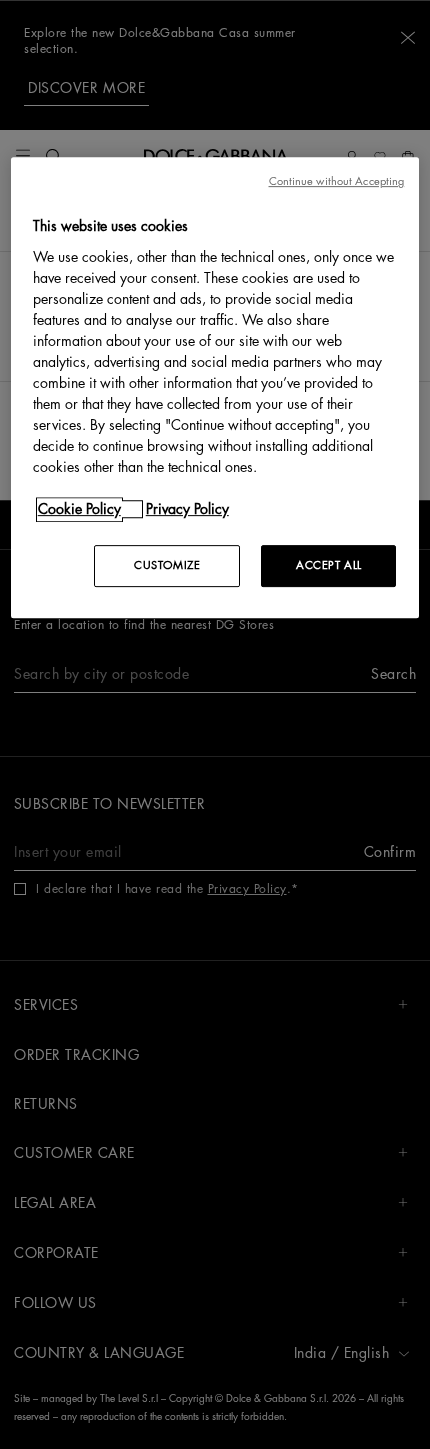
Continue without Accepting (337, 181)
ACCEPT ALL (329, 565)
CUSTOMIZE (167, 565)
